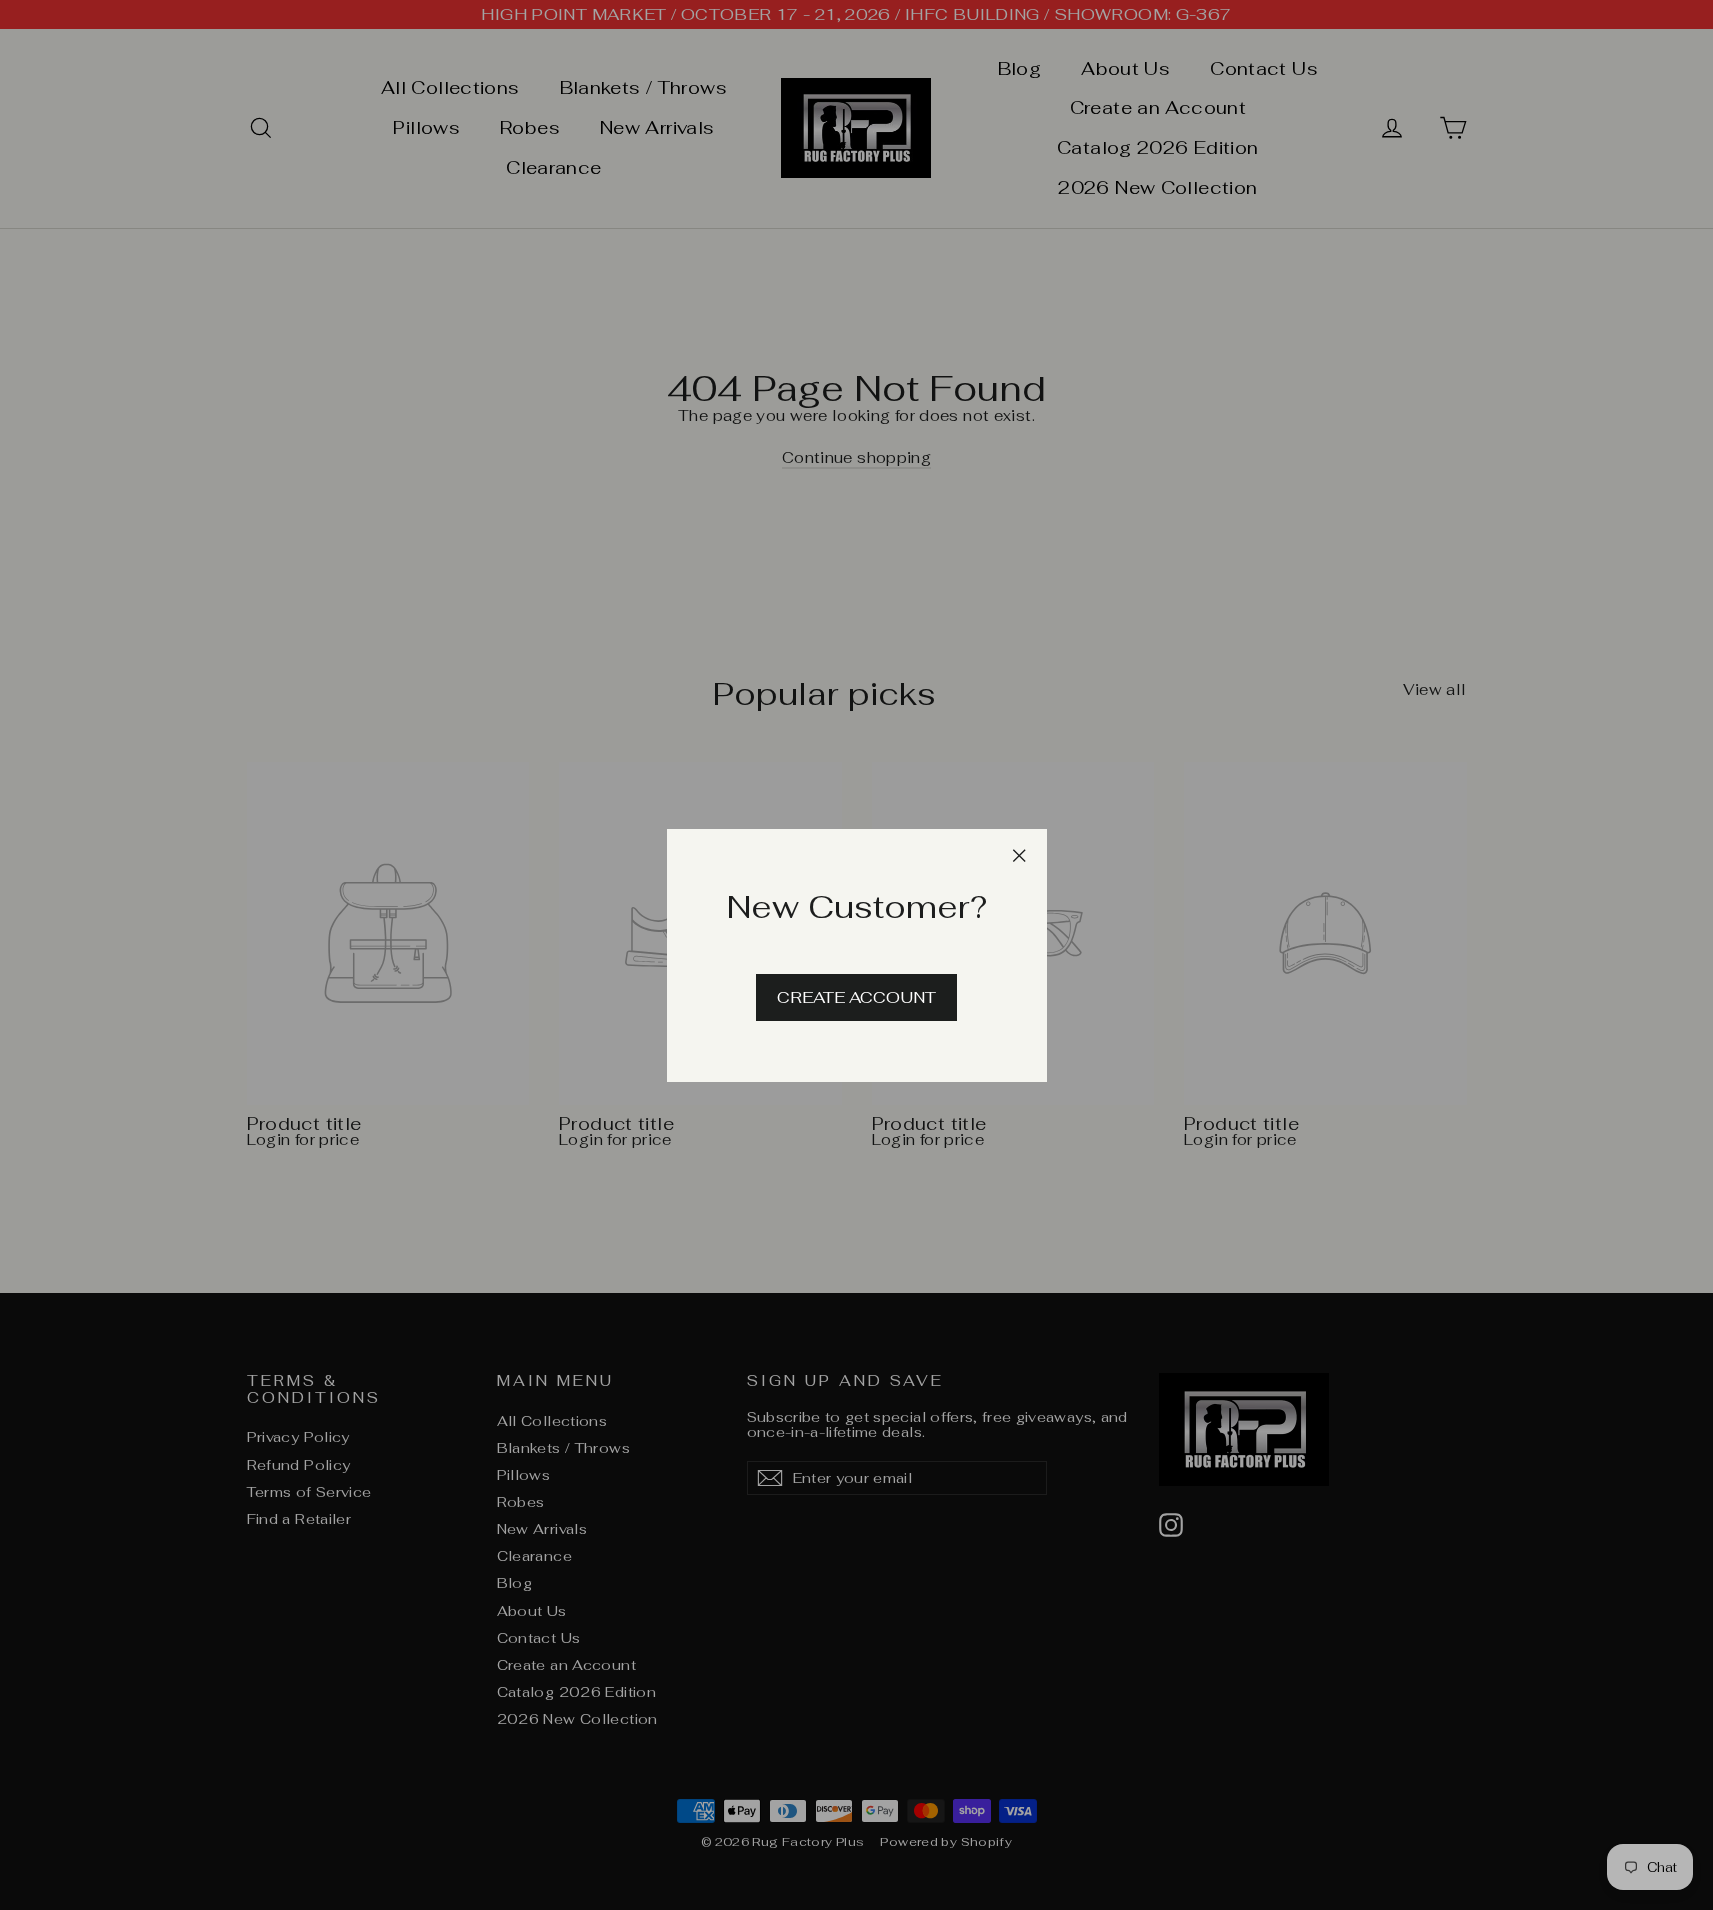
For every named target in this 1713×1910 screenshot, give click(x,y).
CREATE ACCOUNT (856, 996)
